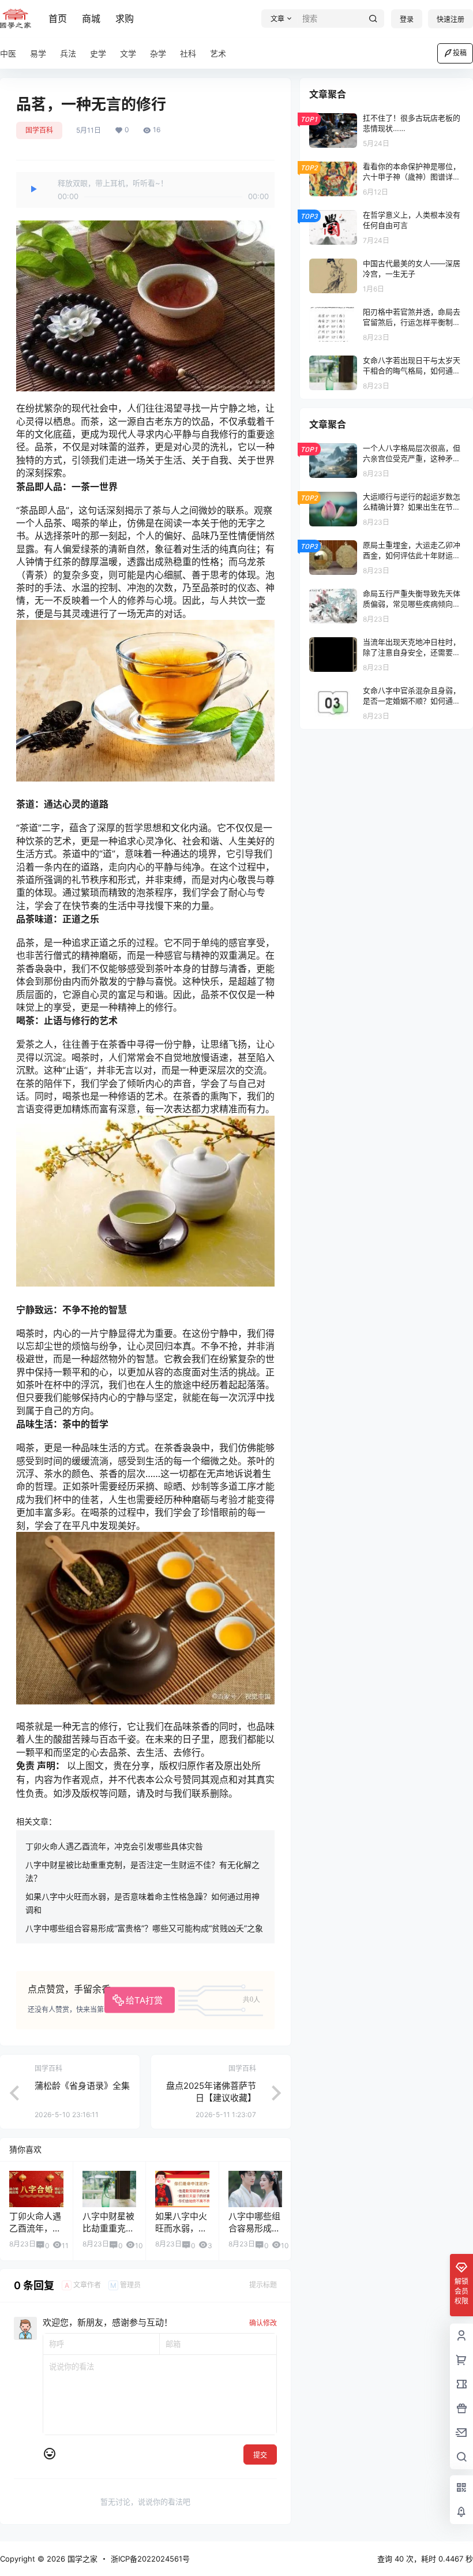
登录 (407, 19)
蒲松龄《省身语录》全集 (82, 2086)
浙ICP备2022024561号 (150, 2559)
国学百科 (39, 130)
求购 (125, 18)
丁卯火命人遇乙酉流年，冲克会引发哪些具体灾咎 (114, 1846)
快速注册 (451, 19)
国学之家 (81, 2559)
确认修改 (263, 2323)
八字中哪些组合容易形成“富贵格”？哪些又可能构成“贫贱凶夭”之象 (144, 1928)
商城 (91, 18)
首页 (58, 18)
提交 (260, 2455)
